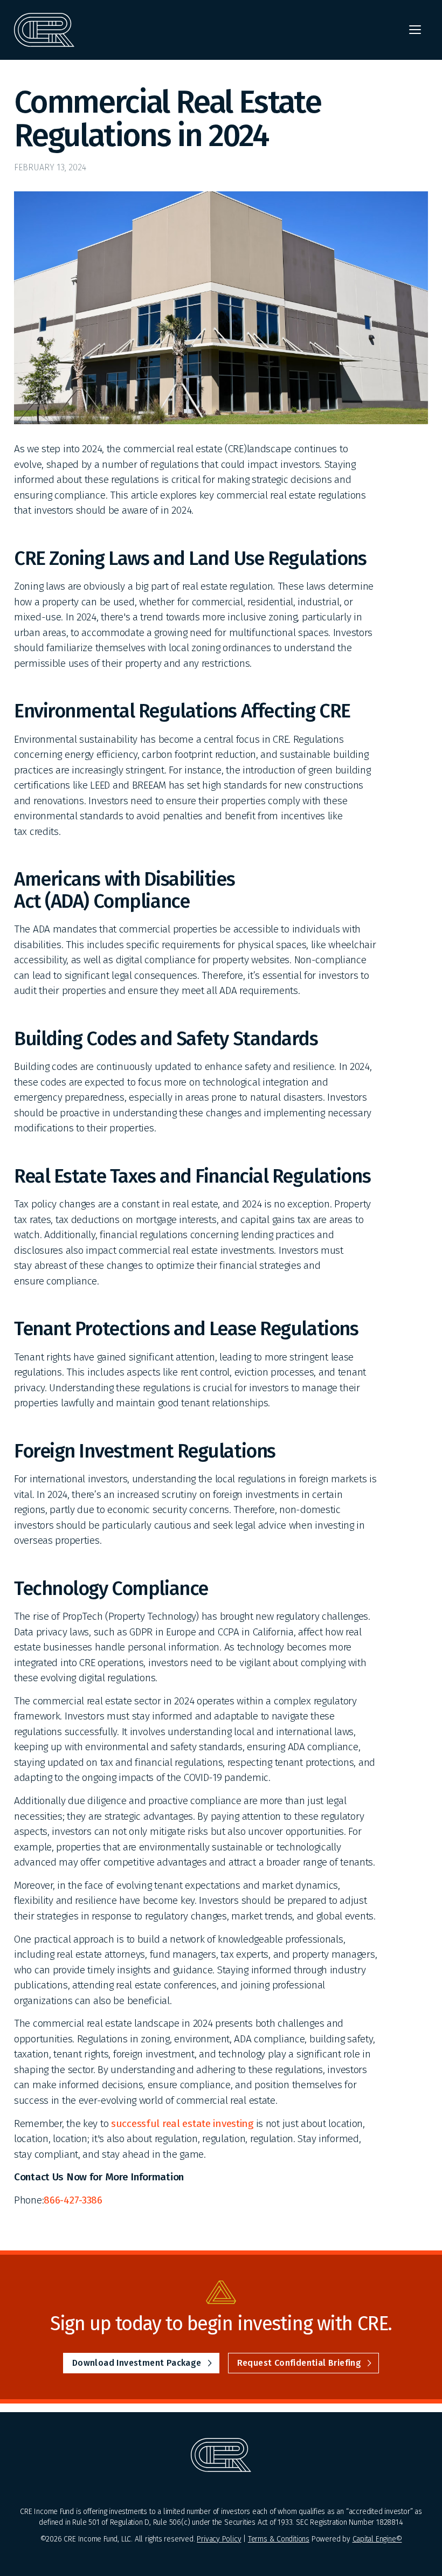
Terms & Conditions (279, 2539)
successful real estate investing (182, 2123)
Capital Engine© (377, 2539)
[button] (415, 30)
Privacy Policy (219, 2539)
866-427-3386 (73, 2200)
